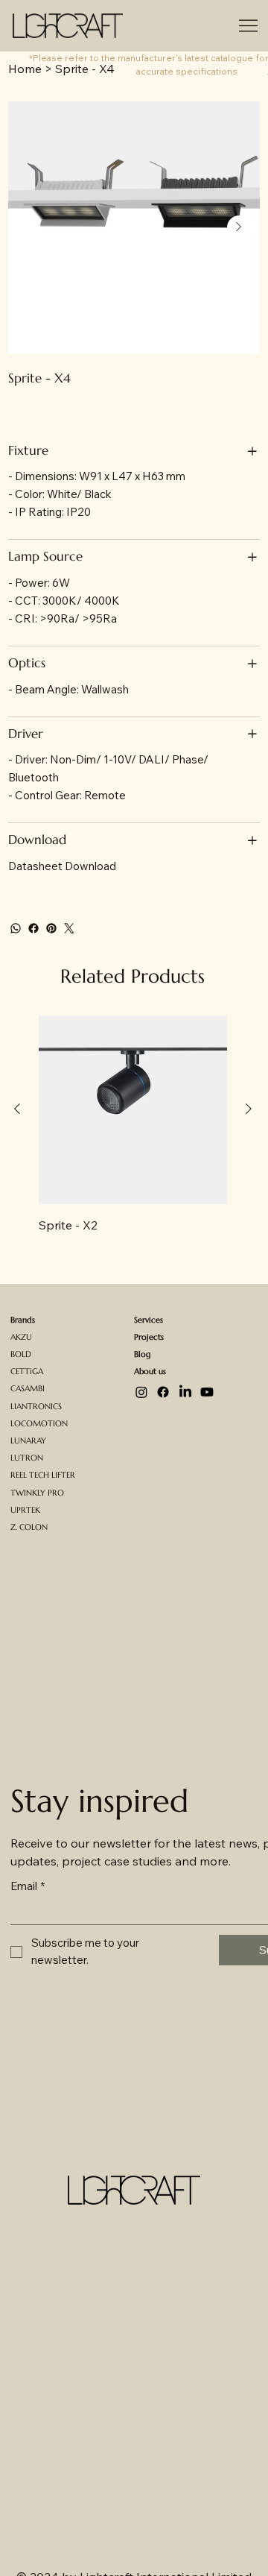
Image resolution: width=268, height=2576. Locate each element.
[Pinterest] (51, 928)
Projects (149, 1337)
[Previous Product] (17, 1109)
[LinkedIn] (185, 1392)
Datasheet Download (62, 866)
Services (149, 1320)
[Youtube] (207, 1392)
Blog (142, 1354)
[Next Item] (239, 227)
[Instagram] (141, 1392)
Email (28, 1886)
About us (150, 1372)
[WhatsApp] (16, 928)
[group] (133, 1125)
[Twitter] (69, 928)
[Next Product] (249, 1109)
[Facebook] (33, 928)
